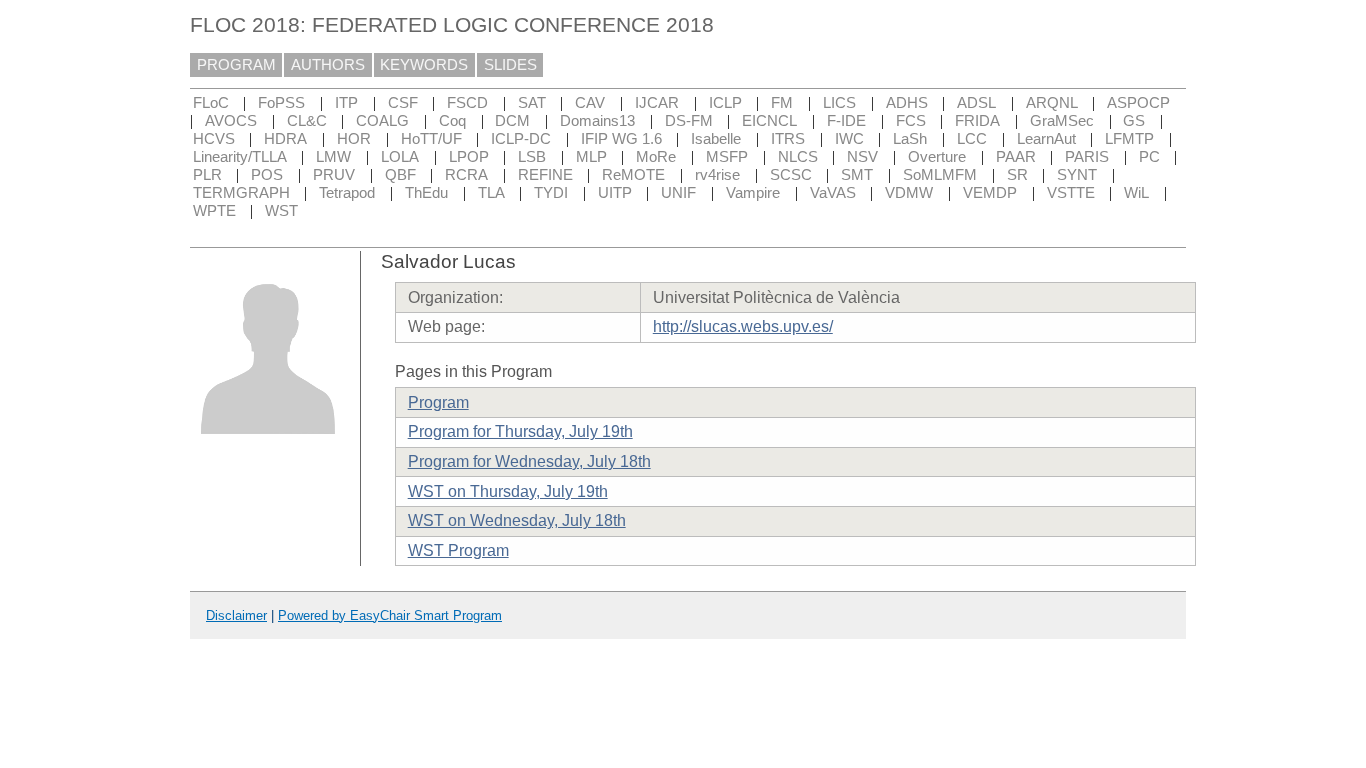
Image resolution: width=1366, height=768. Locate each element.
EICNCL (769, 121)
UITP (615, 193)
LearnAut (1046, 139)
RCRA (466, 175)
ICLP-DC (521, 139)
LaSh (910, 139)
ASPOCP (1138, 103)
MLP (591, 157)
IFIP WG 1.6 (621, 139)
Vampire (753, 193)
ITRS (788, 139)
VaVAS (833, 193)
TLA (491, 193)
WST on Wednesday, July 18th (517, 520)
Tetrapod (347, 193)
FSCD (467, 103)
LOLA (400, 157)
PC (1149, 157)
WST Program (458, 550)
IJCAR (657, 103)
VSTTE (1071, 193)
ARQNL (1052, 103)
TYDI (551, 193)
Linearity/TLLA (240, 157)
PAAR (1016, 157)
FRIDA (977, 121)
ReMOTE (633, 175)
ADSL (976, 103)
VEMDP (990, 193)
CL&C (307, 121)
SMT (857, 175)
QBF (400, 175)
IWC (849, 139)
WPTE (214, 211)
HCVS (214, 139)
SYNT (1077, 175)
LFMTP (1129, 139)
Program (438, 402)
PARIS (1087, 157)
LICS (839, 103)
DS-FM (689, 121)
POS (267, 175)
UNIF (678, 193)
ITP (346, 103)
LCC (972, 139)
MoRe (656, 157)
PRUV (334, 175)
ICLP (725, 103)
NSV (862, 157)
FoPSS (281, 103)
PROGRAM (236, 65)
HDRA (285, 139)
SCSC (791, 175)
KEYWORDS (424, 65)
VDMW (909, 193)
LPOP (469, 157)
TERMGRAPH (241, 193)
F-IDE (846, 121)
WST (281, 211)
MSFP (727, 157)
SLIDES (510, 65)
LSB (532, 157)
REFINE (545, 175)
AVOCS (231, 121)
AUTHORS (328, 65)
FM (782, 103)
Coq (452, 121)
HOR (354, 139)
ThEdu (426, 193)
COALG (382, 121)
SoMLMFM (940, 175)
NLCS (798, 157)
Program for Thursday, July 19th (520, 431)
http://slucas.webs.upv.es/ (743, 326)
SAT (532, 103)
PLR (207, 175)
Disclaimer (236, 615)
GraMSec (1062, 121)
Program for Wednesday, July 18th (529, 461)
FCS (911, 121)
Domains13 (597, 121)
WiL (1136, 193)
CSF (403, 103)
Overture (937, 157)
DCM (512, 121)
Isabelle (716, 139)
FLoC (211, 103)
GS (1134, 121)
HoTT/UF (431, 139)
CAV (590, 103)
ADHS (907, 103)
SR (1017, 175)
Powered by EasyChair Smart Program (390, 615)
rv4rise (717, 175)
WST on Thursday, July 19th (508, 491)
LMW (333, 157)
